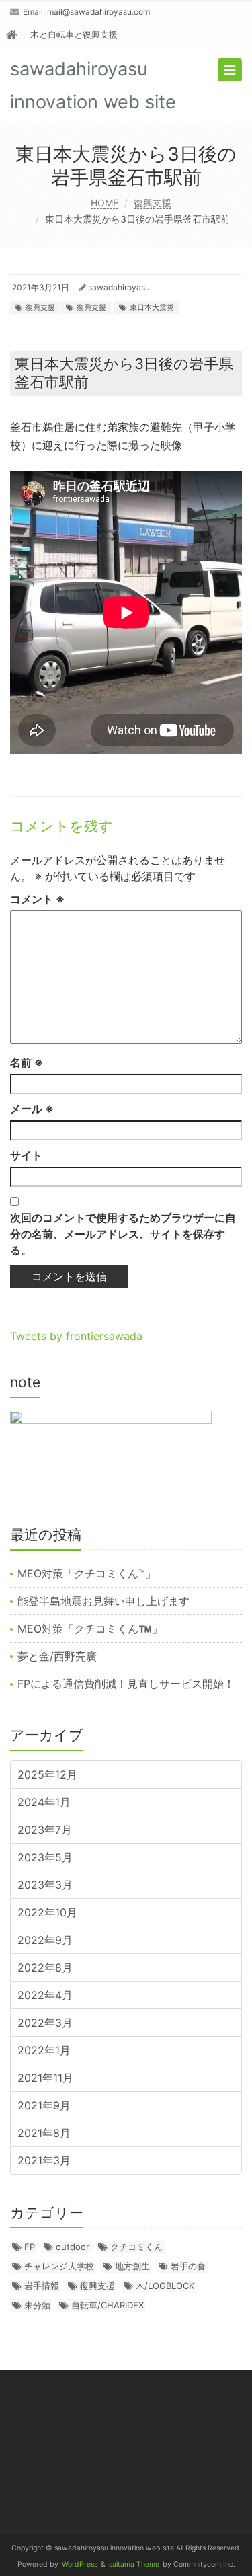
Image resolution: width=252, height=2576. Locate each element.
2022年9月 (45, 1940)
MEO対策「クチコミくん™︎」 (87, 1573)
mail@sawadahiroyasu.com (98, 12)
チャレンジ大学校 (59, 2266)
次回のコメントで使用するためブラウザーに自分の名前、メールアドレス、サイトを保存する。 (123, 1234)
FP (30, 2247)
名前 (27, 1062)
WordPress (80, 2564)
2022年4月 (45, 1995)
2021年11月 (45, 2078)
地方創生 (132, 2266)
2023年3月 (45, 1885)
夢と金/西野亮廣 (57, 1656)
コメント (37, 899)
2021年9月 (44, 2105)
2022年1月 (44, 2050)
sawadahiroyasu (119, 287)
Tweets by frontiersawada (76, 1336)
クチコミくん (136, 2247)
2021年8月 (44, 2133)
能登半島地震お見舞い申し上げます (103, 1601)
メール (32, 1109)
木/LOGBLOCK (165, 2286)
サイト (26, 1155)
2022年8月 (45, 1967)
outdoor (73, 2247)
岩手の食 (188, 2266)
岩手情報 (42, 2286)
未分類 (37, 2305)
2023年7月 (45, 1830)
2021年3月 (44, 2160)
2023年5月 (45, 1857)
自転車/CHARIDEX (108, 2305)
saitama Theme (134, 2564)
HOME (104, 203)
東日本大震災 (152, 307)
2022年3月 (45, 2023)
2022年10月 (47, 1912)
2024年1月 (44, 1802)
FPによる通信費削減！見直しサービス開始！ (126, 1684)
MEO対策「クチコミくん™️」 (90, 1629)
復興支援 (153, 203)
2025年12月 (47, 1774)
